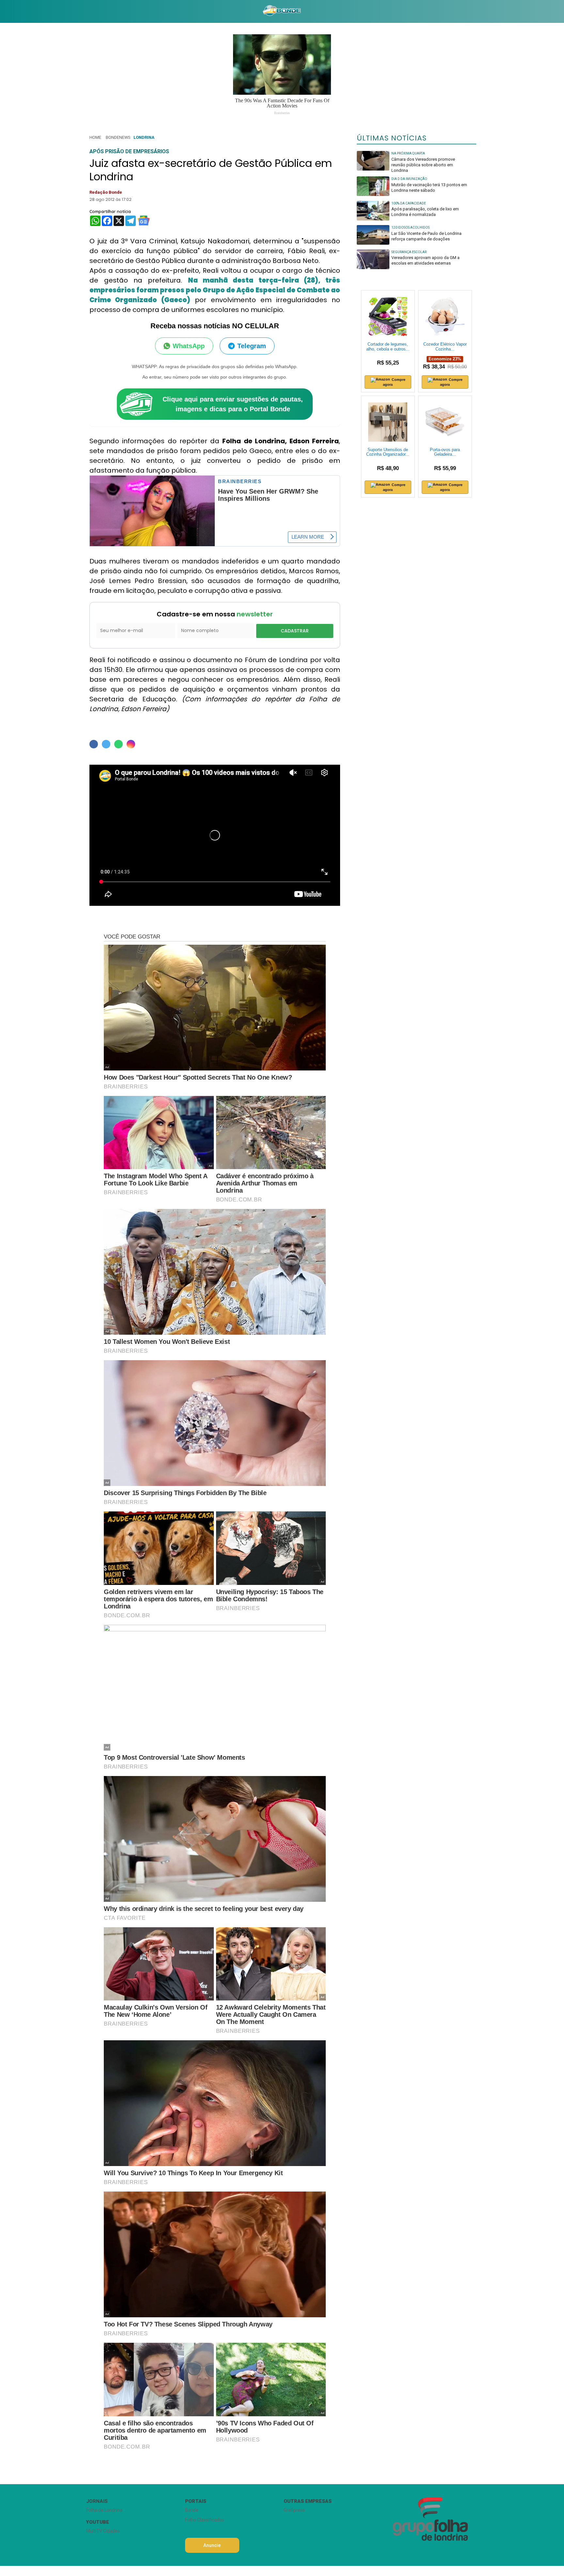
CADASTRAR (295, 631)
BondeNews (118, 137)
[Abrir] (81, 11)
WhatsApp (189, 346)
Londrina (144, 137)
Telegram (252, 346)
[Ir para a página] (282, 11)
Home (95, 137)
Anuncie (212, 2545)
